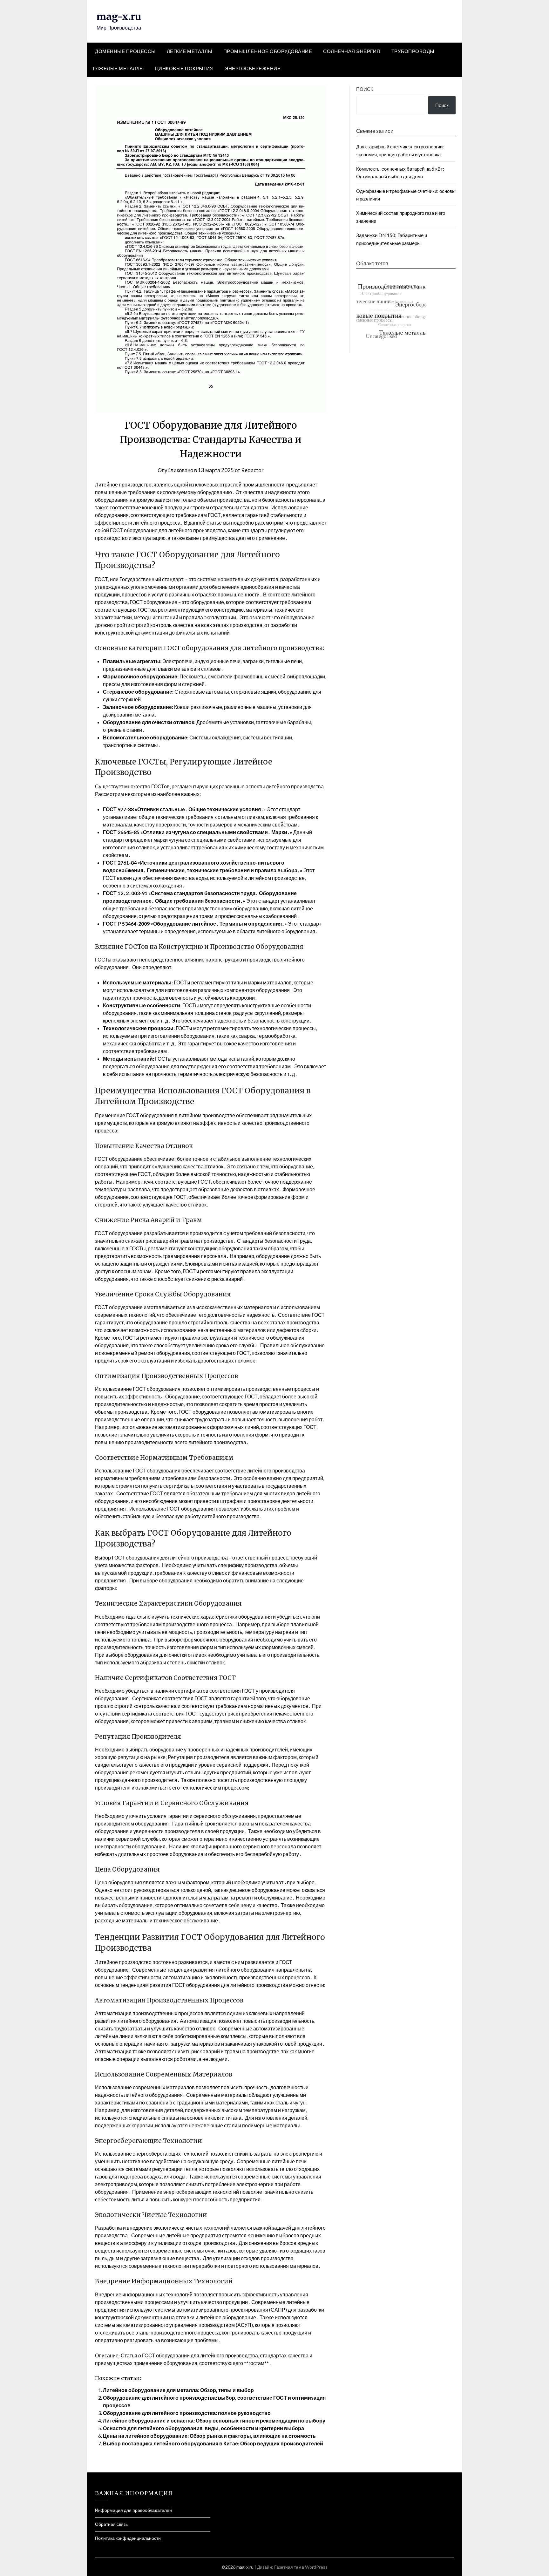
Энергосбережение (253, 68)
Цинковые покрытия (184, 68)
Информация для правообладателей (133, 2510)
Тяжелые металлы (118, 68)
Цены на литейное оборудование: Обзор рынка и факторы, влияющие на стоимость (209, 2436)
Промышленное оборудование (268, 51)
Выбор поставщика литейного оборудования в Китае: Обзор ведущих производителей (213, 2443)
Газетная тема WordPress (301, 2567)
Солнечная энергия (352, 51)
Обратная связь (111, 2524)
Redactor (252, 470)
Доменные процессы (125, 51)
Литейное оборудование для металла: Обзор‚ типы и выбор (178, 2390)
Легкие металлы (190, 51)
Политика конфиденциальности (128, 2538)
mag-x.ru (119, 17)
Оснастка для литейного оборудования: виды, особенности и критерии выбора (203, 2428)
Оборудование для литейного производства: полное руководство (187, 2413)
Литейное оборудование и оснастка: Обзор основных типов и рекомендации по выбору (214, 2420)
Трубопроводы (413, 51)
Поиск (365, 89)
